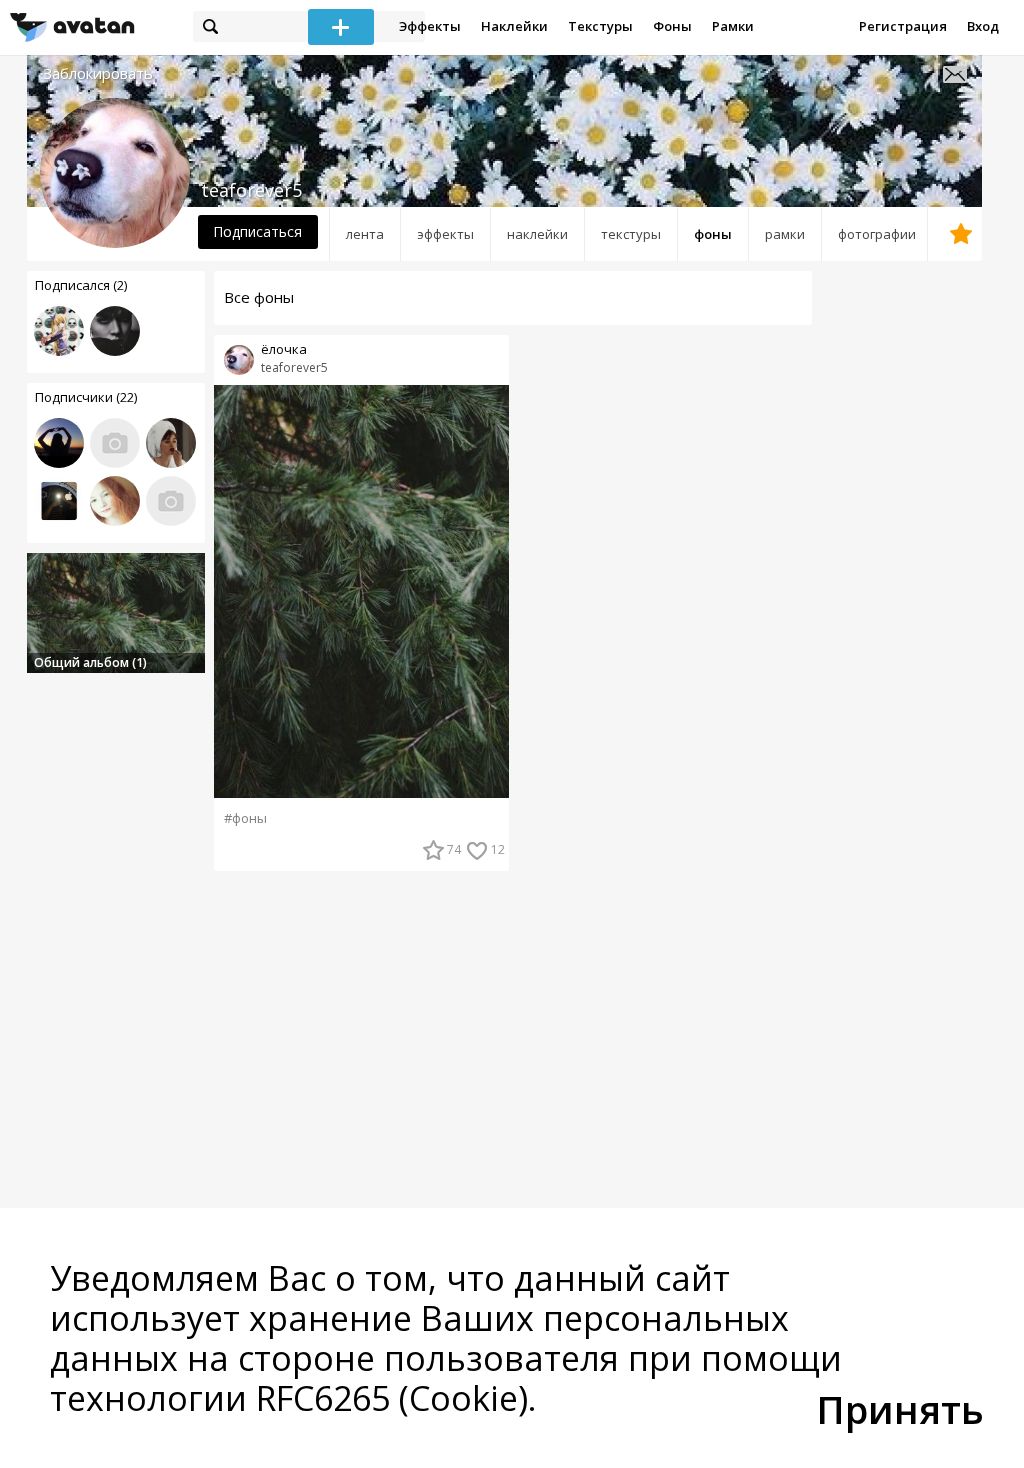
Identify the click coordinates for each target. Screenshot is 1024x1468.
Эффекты (430, 26)
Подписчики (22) (86, 397)
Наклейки (514, 26)
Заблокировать (98, 73)
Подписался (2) (81, 285)
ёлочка (284, 349)
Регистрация (903, 26)
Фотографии (877, 234)
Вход (983, 26)
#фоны (245, 818)
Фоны (672, 26)
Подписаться (257, 231)
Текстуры (600, 26)
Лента (365, 234)
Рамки (733, 26)
